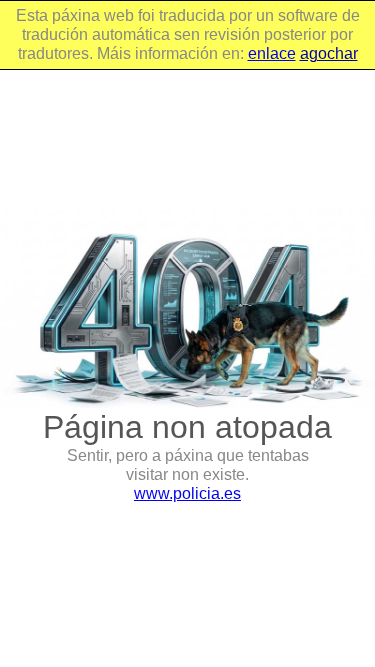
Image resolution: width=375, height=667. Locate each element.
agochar (329, 53)
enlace (272, 53)
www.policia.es (187, 493)
